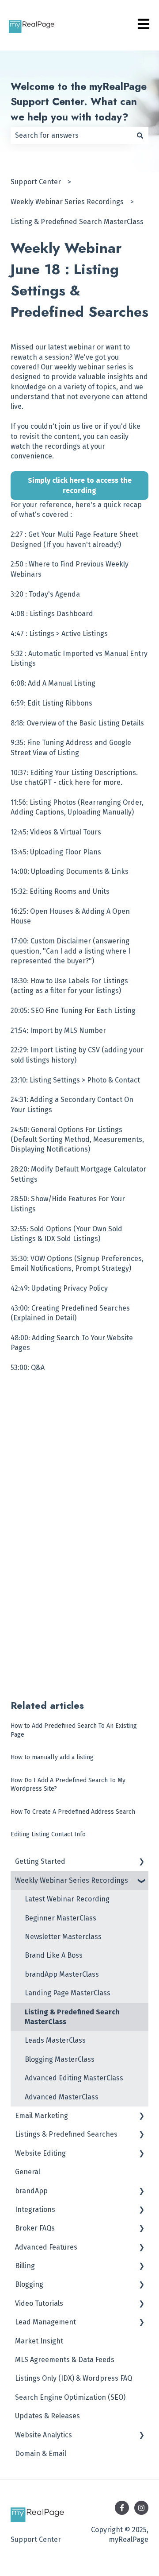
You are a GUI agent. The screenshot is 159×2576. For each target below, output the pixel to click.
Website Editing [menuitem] (40, 2153)
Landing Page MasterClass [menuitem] (68, 1993)
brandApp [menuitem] (31, 2191)
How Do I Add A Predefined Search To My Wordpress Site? (68, 1785)
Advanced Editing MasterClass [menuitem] (74, 2078)
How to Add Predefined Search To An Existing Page (74, 1730)
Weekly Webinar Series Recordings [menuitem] (72, 1880)
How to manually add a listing (52, 1757)
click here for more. (90, 782)
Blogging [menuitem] (29, 2284)
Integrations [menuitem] (35, 2209)
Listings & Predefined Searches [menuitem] (66, 2134)
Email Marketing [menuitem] (42, 2116)
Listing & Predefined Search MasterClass (77, 222)
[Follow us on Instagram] (141, 2508)
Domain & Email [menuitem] (41, 2454)
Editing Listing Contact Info (48, 1834)
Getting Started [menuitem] (40, 1861)
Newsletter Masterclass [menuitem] (63, 1937)
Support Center (36, 182)
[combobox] (71, 136)
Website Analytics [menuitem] (44, 2435)
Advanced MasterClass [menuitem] (62, 2097)
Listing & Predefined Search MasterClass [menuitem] (72, 2017)
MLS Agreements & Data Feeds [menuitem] (65, 2360)
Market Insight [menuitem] (39, 2341)
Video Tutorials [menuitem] (39, 2303)
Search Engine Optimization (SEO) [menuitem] (70, 2397)
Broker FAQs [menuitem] (35, 2228)
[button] (141, 1862)
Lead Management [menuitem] (45, 2322)
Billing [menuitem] (25, 2266)
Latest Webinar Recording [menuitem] (67, 1899)
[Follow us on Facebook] (122, 2508)
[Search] (140, 136)
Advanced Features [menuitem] (46, 2247)
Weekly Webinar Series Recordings (67, 202)
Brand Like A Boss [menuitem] (54, 1955)
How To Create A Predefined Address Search (73, 1812)
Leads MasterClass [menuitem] (55, 2040)
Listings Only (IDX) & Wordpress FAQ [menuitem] (74, 2378)
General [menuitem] (28, 2172)
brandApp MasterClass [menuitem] (62, 1974)
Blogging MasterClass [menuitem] (60, 2059)
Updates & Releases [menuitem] (47, 2416)
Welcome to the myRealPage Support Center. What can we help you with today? (79, 102)
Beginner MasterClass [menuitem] (61, 1918)
